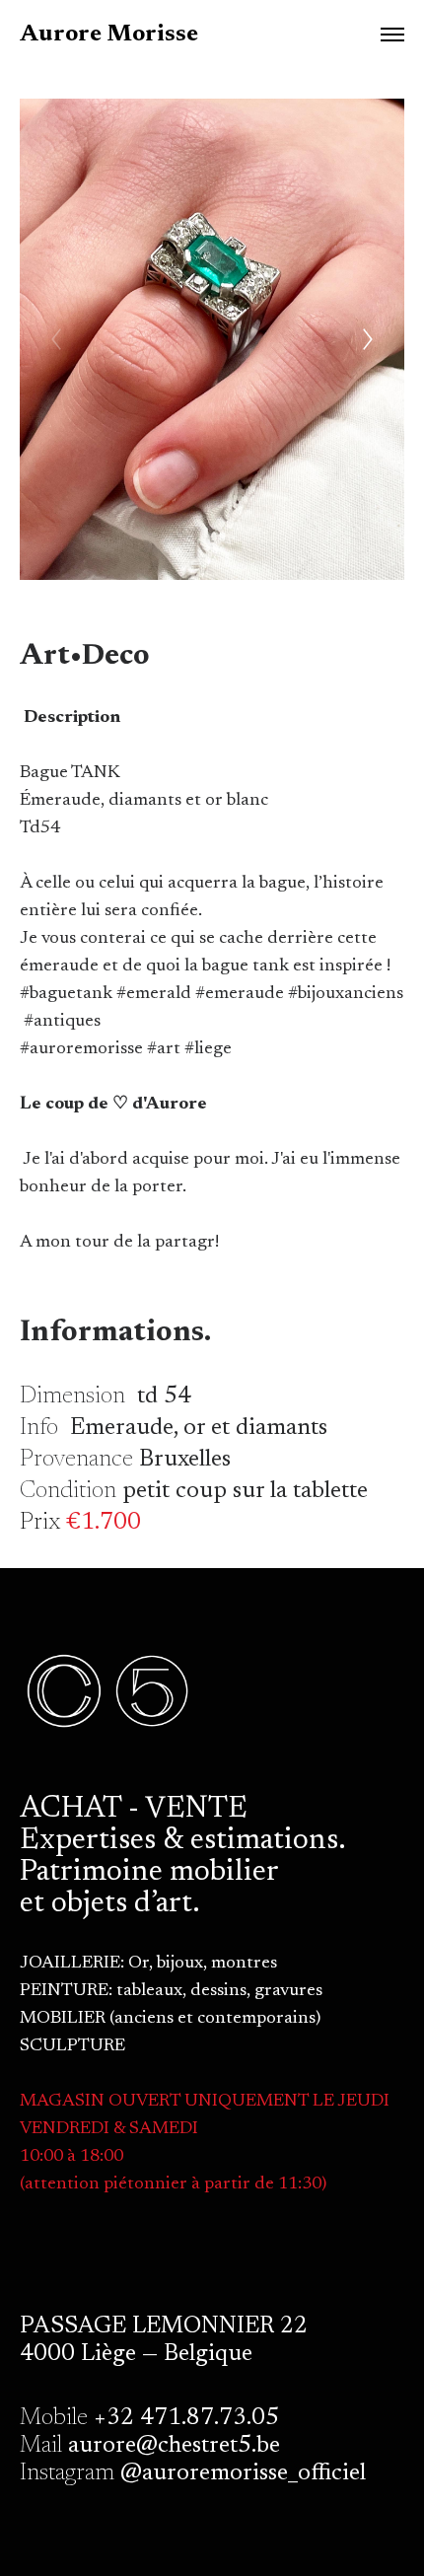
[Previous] (56, 339)
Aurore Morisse (109, 35)
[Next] (368, 339)
